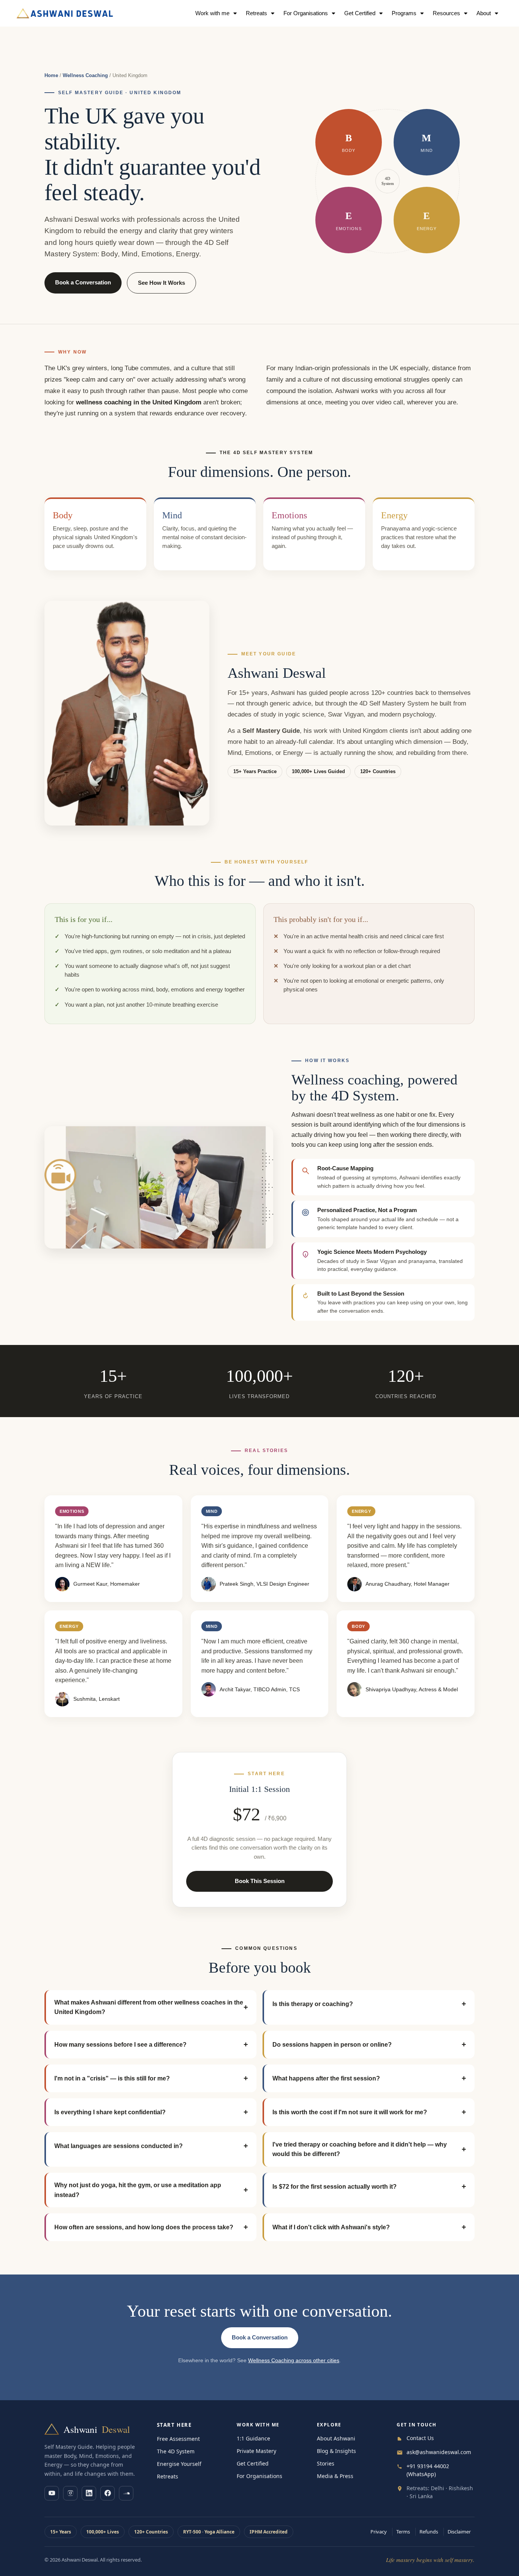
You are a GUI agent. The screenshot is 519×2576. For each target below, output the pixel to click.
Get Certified (253, 2463)
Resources (446, 13)
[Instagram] (70, 2493)
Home (51, 75)
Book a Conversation (83, 282)
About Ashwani (336, 2438)
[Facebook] (108, 2493)
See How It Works (161, 283)
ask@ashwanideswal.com (439, 2452)
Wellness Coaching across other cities (294, 2361)
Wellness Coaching (85, 75)
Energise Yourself (179, 2464)
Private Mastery (256, 2451)
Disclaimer (459, 2532)
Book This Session (260, 1881)
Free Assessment (178, 2439)
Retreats (256, 13)
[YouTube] (52, 2493)
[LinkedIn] (89, 2493)
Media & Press (335, 2476)
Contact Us (420, 2438)
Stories (326, 2463)
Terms (403, 2532)
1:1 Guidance (253, 2438)
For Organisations (306, 13)
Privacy (379, 2532)
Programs (404, 13)
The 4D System (176, 2451)
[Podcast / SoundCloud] (126, 2493)
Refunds (429, 2532)
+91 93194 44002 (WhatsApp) (428, 2470)
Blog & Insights (336, 2451)
